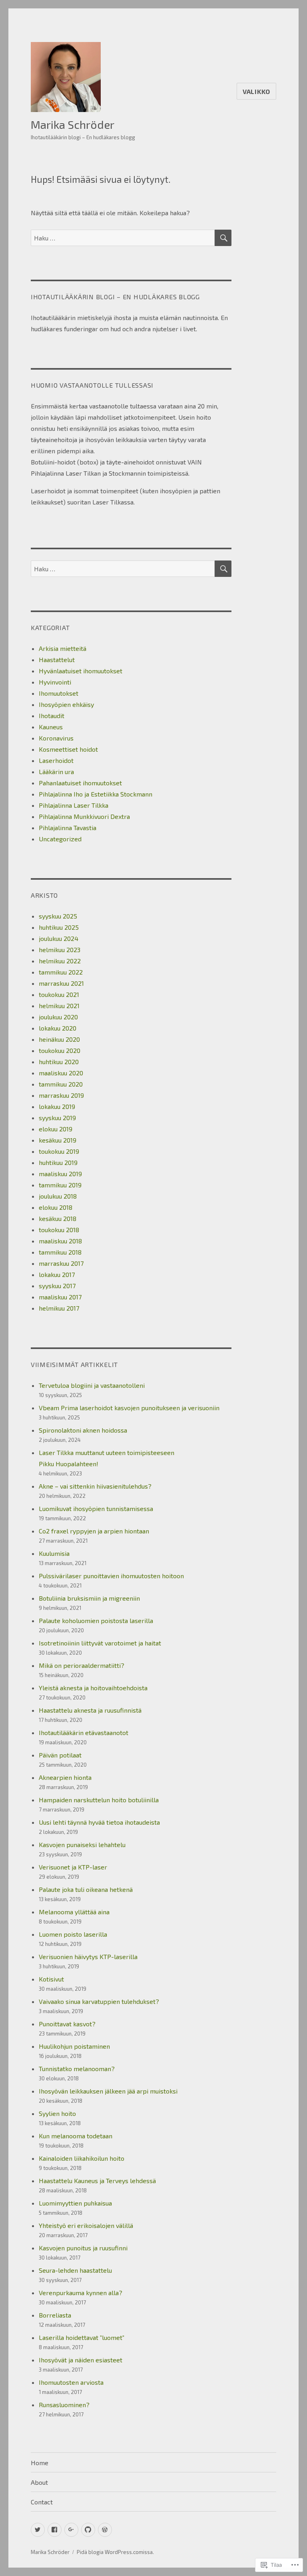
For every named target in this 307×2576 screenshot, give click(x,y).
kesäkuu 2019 (58, 1140)
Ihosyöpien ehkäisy (66, 704)
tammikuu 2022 (61, 972)
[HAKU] (223, 238)
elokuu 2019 (56, 1129)
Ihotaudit (52, 716)
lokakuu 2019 (57, 1106)
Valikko (256, 91)
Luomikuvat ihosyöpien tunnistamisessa (96, 1508)
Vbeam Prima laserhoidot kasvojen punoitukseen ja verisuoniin (129, 1408)
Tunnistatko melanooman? (78, 2069)
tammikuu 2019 (60, 1185)
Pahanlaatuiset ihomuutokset (80, 783)
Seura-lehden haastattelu (75, 2270)
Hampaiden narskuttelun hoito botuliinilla (99, 1800)
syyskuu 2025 (58, 916)
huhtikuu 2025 (59, 927)
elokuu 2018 (56, 1207)
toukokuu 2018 (59, 1230)
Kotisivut (51, 1979)
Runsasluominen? (64, 2405)
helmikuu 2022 (60, 961)
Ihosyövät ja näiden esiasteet (81, 2360)
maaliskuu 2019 (60, 1174)
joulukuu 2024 (59, 938)
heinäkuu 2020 (59, 1039)
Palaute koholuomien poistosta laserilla (96, 1620)
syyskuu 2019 (57, 1118)
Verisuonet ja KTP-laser (73, 1867)
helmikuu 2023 (60, 950)
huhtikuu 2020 (59, 1062)
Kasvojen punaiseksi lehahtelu (82, 1844)
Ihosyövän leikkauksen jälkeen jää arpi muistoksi (108, 2091)
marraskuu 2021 (61, 983)
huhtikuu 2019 (58, 1162)
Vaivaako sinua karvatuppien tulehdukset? (99, 2001)
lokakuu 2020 (58, 1028)
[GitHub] (88, 2530)
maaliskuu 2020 (61, 1073)
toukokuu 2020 (60, 1050)
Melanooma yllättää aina (74, 1912)
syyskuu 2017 (57, 1286)
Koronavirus (56, 738)
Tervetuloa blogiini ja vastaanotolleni (92, 1385)
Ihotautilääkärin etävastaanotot (84, 1732)
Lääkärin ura (56, 772)
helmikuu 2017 (59, 1308)
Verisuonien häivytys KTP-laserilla (88, 1957)
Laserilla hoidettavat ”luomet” (82, 2337)
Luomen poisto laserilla (73, 1934)
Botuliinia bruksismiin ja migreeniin (89, 1598)
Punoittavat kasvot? (67, 2024)
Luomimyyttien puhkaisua (75, 2203)
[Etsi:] (123, 238)
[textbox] (131, 428)
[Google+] (71, 2530)
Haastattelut (57, 660)
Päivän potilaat (60, 1755)
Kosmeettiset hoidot (68, 749)
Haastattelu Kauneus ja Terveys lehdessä (97, 2181)
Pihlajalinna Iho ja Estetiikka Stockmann (96, 794)
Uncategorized (60, 839)
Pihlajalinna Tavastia (68, 828)
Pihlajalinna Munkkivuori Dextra (84, 816)
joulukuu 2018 (58, 1196)
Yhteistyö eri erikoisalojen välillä (86, 2225)
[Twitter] (38, 2530)
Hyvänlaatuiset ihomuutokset (81, 671)
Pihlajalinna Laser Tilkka (74, 805)
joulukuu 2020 (58, 1017)
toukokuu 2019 (59, 1151)
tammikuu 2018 (60, 1252)
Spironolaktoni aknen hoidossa (83, 1430)
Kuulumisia (54, 1553)
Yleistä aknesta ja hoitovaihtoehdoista (93, 1688)
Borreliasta (55, 2315)
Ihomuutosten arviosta (71, 2382)
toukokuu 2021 (59, 994)
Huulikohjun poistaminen (74, 2046)
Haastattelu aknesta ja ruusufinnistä (90, 1710)
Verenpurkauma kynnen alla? (81, 2293)
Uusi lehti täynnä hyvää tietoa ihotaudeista (99, 1822)
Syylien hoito (57, 2113)
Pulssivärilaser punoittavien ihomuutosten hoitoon (111, 1576)
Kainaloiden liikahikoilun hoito (82, 2158)
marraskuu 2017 (61, 1263)
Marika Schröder (73, 124)
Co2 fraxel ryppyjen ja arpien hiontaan (94, 1531)
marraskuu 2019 (61, 1095)
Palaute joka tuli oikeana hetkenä (86, 1889)
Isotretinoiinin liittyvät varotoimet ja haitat (100, 1643)
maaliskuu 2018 (60, 1241)
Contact (42, 2502)
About (39, 2482)
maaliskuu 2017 (60, 1297)
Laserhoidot (56, 760)
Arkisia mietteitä (63, 648)
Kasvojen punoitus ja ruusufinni (83, 2248)
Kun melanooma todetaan (76, 2136)
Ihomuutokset (59, 693)
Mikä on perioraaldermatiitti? (82, 1665)
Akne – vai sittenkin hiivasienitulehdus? (95, 1486)
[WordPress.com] (105, 2530)
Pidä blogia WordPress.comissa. (115, 2552)
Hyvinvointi (55, 682)
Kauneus (51, 727)
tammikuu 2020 (61, 1084)
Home (40, 2463)
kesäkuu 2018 (58, 1218)
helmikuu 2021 (59, 1006)
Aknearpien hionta (65, 1777)
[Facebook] (55, 2530)
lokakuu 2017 (57, 1274)
